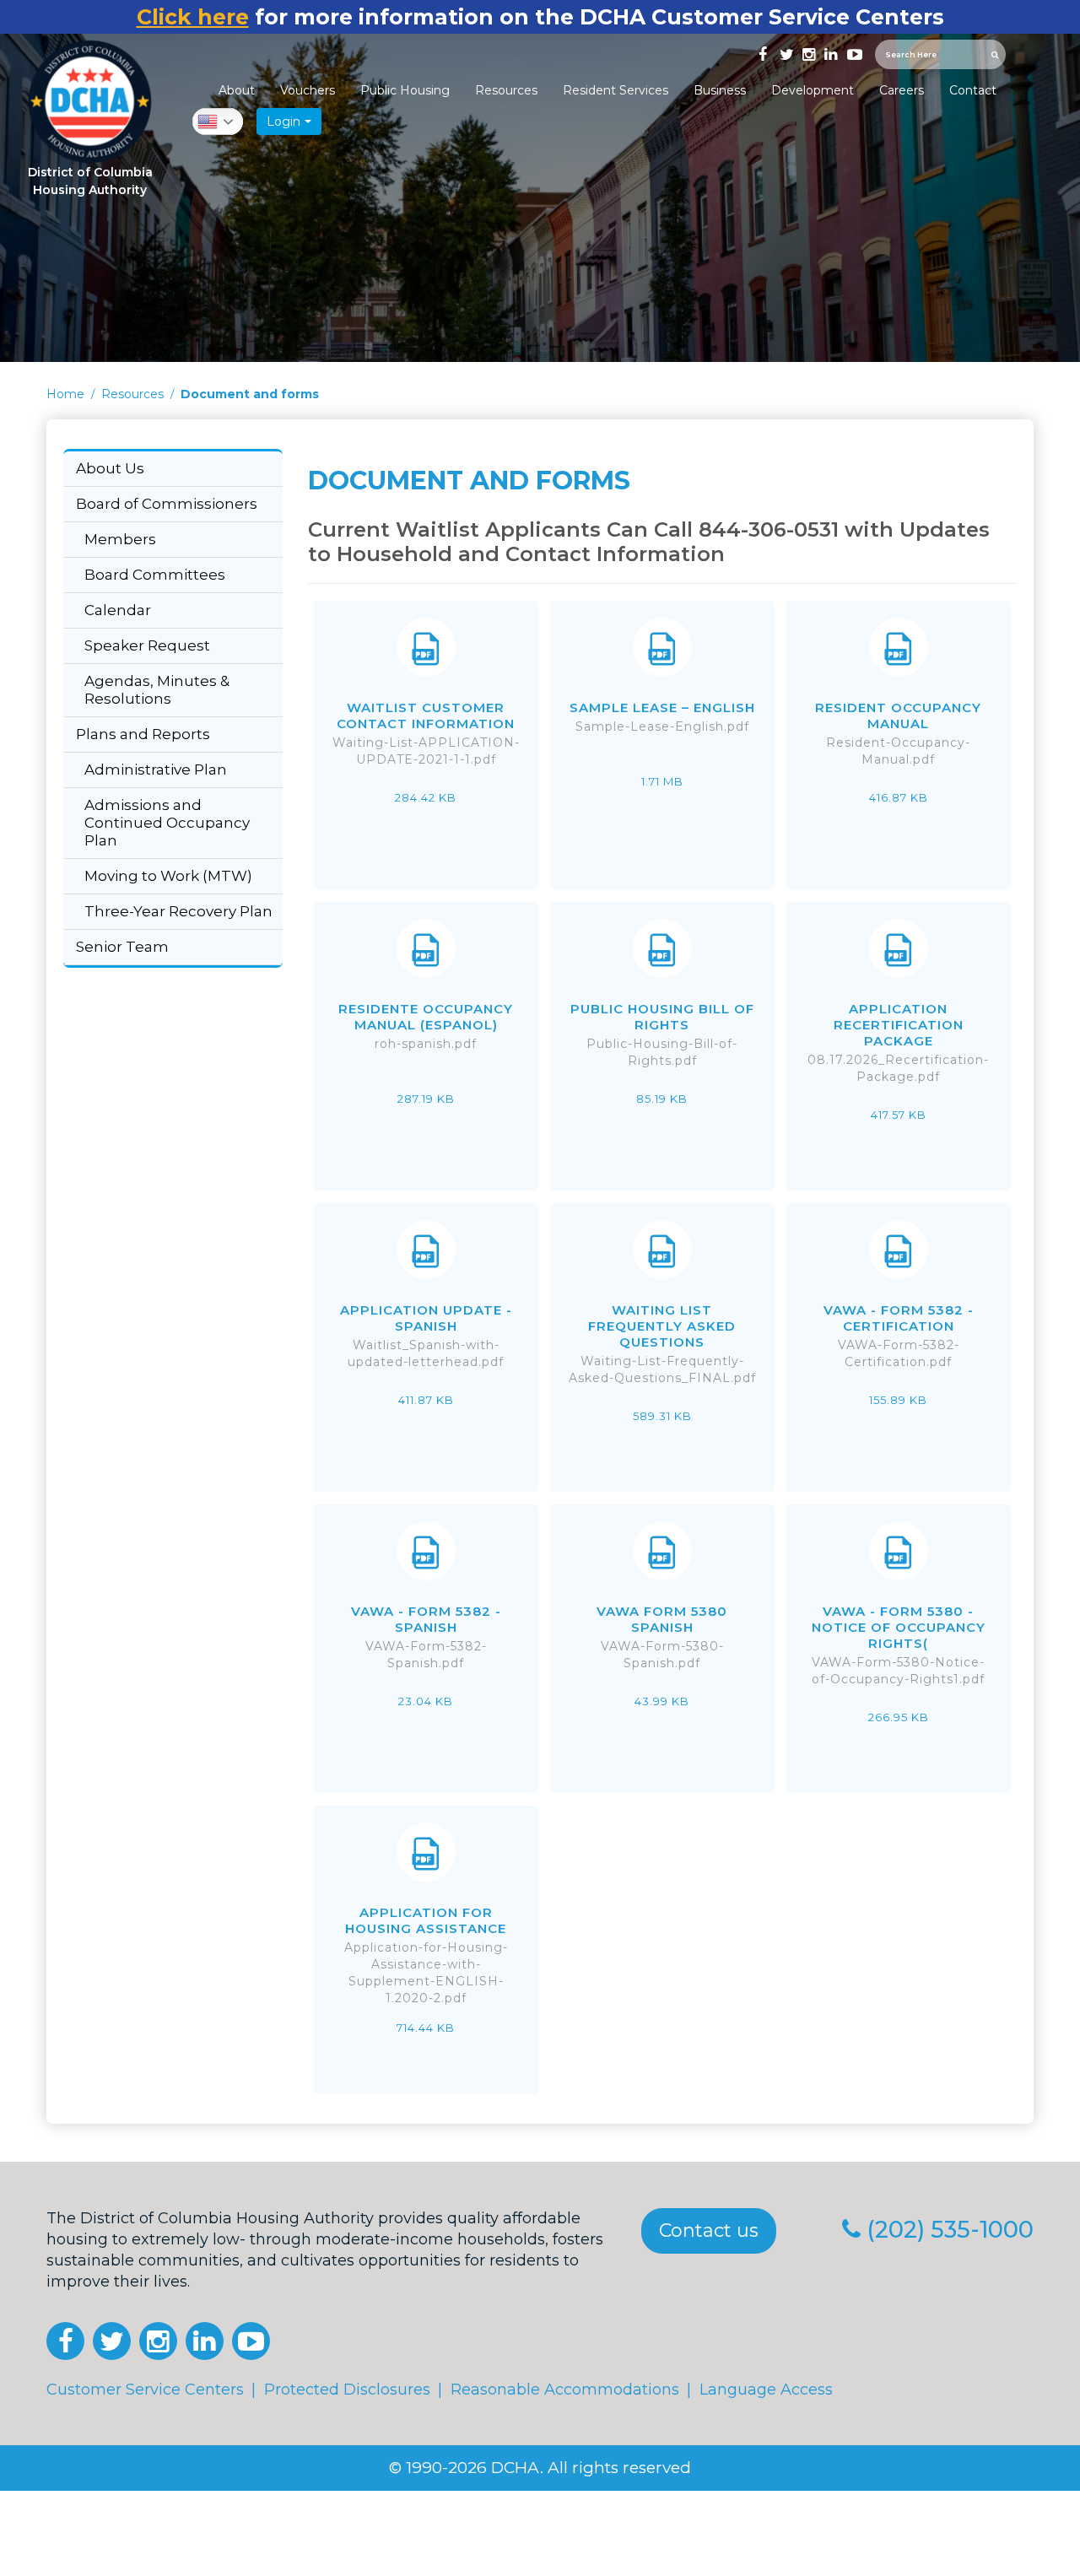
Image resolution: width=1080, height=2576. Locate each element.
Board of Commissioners (167, 504)
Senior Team (122, 947)
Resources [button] (506, 90)
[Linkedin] (829, 52)
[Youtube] (852, 52)
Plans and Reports (143, 734)
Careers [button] (902, 90)
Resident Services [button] (616, 90)
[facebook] (763, 52)
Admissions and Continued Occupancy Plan (167, 823)
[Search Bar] (996, 54)
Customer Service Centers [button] (145, 2390)
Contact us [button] (709, 2230)
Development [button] (813, 90)
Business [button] (720, 90)
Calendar (118, 610)
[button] (65, 2341)
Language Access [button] (766, 2390)
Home (65, 394)
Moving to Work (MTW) (168, 876)
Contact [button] (973, 90)
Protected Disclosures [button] (347, 2390)
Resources (132, 394)
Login (283, 122)
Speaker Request (147, 645)
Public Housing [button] (405, 90)
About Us (110, 468)
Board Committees (155, 575)
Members (120, 539)
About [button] (237, 90)
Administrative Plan (156, 770)
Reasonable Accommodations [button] (565, 2390)
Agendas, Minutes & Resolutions (157, 690)
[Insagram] (807, 52)
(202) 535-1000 (950, 2230)
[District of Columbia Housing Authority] (90, 102)
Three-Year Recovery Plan (178, 911)
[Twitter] (785, 52)
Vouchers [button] (308, 90)
